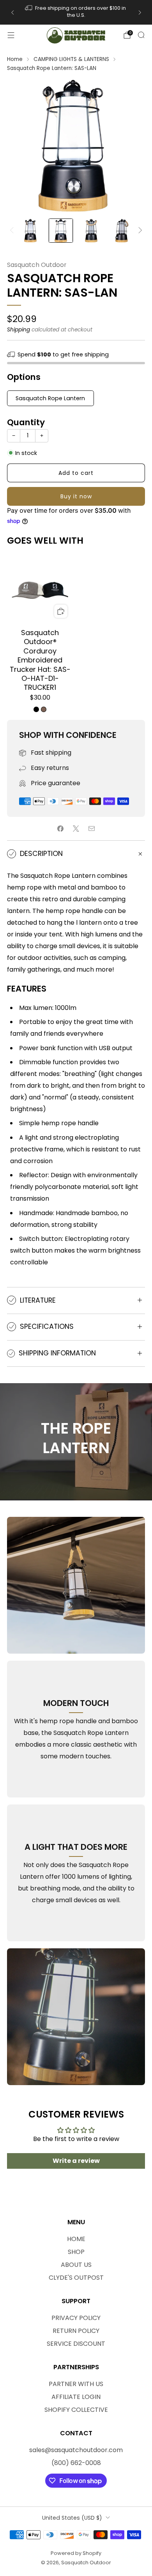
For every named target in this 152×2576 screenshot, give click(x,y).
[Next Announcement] (140, 13)
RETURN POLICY (76, 2331)
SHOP (76, 2252)
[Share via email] (92, 829)
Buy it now (76, 496)
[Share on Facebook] (60, 829)
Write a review (76, 2161)
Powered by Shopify (76, 2553)
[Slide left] (13, 231)
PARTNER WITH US (76, 2384)
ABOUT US (76, 2265)
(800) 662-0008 (76, 2463)
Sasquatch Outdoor (37, 265)
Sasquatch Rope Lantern (50, 398)
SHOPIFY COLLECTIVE (76, 2410)
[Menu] (11, 35)
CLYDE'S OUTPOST (76, 2278)
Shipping (19, 330)
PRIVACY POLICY (76, 2318)
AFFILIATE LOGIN (76, 2397)
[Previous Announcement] (12, 13)
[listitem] (66, 13)
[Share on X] (76, 829)
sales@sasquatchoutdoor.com (76, 2450)
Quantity (26, 422)
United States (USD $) (72, 2518)
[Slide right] (139, 231)
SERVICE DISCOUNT (76, 2344)
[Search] (141, 35)
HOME (76, 2239)
